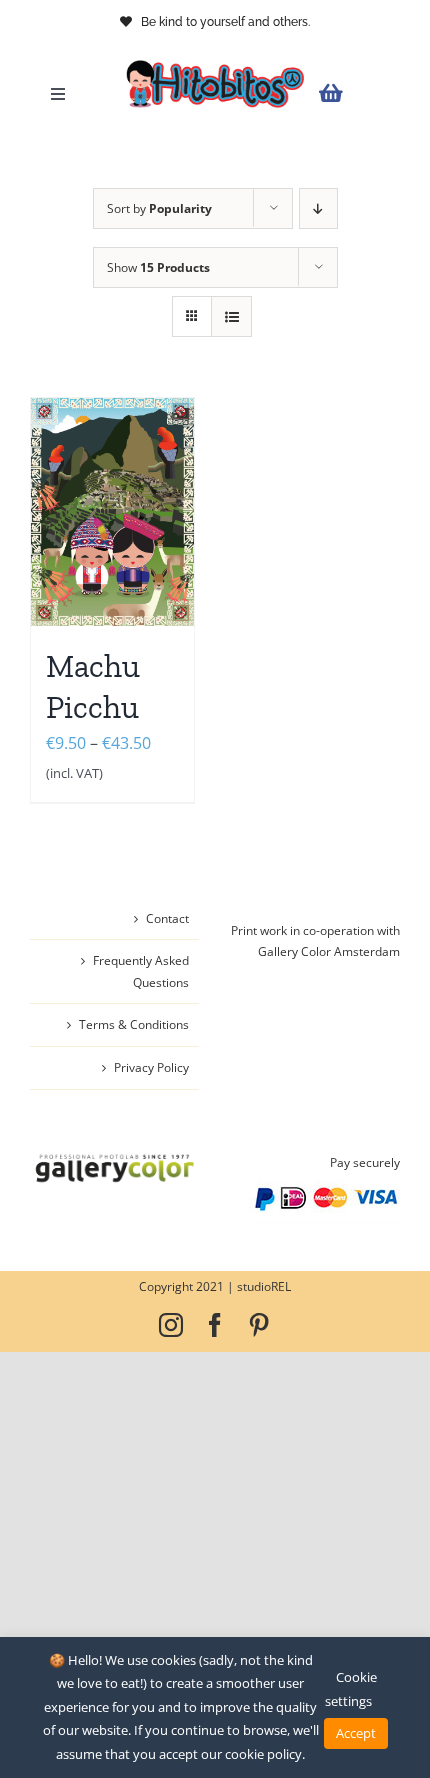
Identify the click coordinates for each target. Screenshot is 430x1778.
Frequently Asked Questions (141, 971)
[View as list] (231, 316)
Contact (167, 918)
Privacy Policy (151, 1067)
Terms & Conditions (134, 1024)
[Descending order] (318, 208)
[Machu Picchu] (112, 512)
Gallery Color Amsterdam (329, 951)
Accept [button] (356, 1733)
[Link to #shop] (354, 93)
